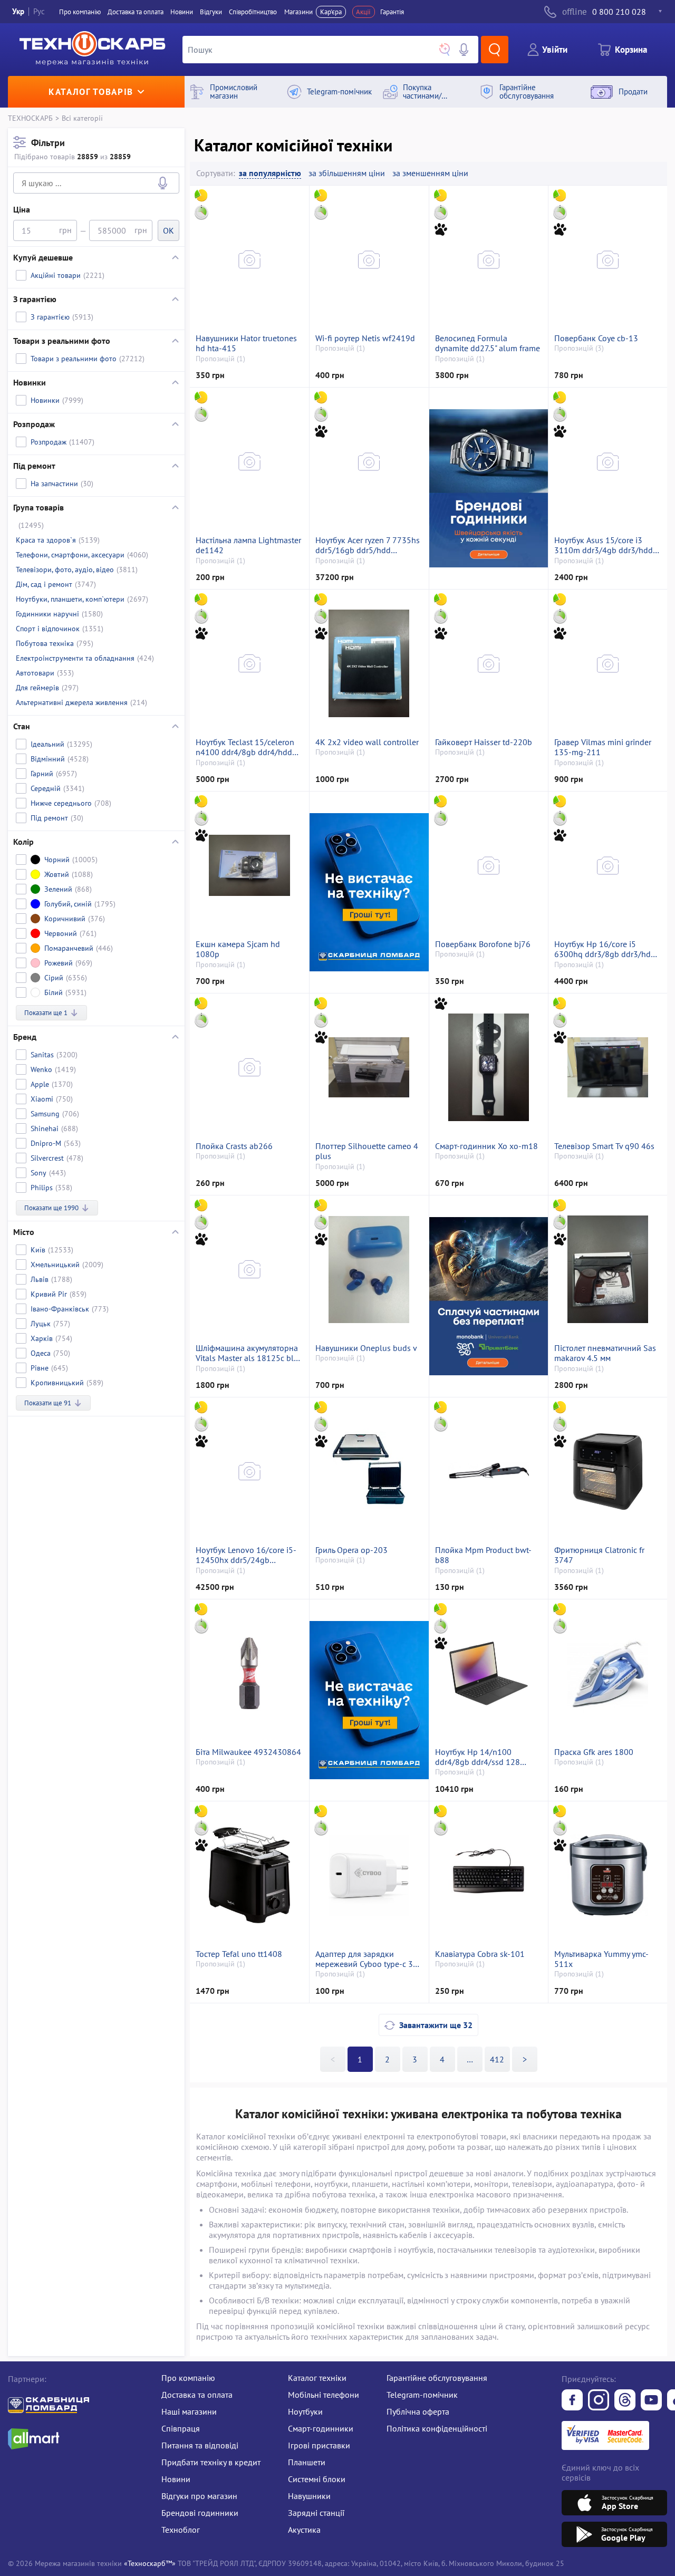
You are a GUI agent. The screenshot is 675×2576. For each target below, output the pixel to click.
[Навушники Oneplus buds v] (369, 1269)
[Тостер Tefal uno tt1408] (249, 1875)
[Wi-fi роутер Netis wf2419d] (369, 259)
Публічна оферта (418, 2411)
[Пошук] (495, 50)
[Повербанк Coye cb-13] (608, 259)
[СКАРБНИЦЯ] (369, 892)
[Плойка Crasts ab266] (249, 1067)
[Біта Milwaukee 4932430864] (249, 1673)
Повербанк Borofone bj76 (483, 944)
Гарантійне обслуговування (437, 2378)
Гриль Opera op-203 (351, 1550)
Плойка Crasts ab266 (234, 1146)
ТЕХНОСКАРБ (30, 118)
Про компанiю (80, 12)
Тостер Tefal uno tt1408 (239, 1954)
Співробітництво (253, 12)
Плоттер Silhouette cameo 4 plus (367, 1151)
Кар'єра (331, 12)
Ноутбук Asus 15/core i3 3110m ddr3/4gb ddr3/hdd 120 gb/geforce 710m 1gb (604, 545)
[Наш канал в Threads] (625, 2401)
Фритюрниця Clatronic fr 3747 (599, 1555)
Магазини (298, 12)
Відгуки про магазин (199, 2496)
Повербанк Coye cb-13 (596, 338)
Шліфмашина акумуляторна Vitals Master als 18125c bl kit (247, 1353)
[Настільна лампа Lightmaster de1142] (249, 461)
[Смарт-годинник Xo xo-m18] (489, 1067)
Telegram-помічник (422, 2395)
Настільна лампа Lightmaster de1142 (248, 545)
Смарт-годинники (321, 2428)
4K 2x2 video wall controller (367, 742)
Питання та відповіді (200, 2445)
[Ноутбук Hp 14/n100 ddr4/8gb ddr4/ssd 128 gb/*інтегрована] (489, 1673)
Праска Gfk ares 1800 (594, 1752)
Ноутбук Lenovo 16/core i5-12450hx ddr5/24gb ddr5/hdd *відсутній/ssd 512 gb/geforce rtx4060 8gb (248, 1555)
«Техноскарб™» (150, 2563)
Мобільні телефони (324, 2395)
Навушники (309, 2496)
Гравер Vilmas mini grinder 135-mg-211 (603, 747)
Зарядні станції (316, 2513)
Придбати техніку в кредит (211, 2462)
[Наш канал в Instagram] (599, 2401)
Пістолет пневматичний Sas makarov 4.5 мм (605, 1353)
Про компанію (188, 2378)
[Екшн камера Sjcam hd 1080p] (249, 865)
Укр (18, 11)
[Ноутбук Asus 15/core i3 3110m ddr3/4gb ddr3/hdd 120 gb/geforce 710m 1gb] (608, 461)
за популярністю (270, 173)
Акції (363, 12)
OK (168, 230)
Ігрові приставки (319, 2445)
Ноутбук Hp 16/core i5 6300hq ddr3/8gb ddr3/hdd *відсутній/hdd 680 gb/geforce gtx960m (605, 949)
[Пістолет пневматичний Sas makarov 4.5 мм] (608, 1269)
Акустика (304, 2530)
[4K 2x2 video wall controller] (369, 663)
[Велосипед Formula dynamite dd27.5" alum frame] (489, 259)
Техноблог (181, 2530)
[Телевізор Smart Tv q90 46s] (608, 1067)
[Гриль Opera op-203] (369, 1471)
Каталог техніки (317, 2378)
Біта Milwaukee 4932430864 (248, 1752)
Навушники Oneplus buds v (366, 1348)
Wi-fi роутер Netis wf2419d (365, 338)
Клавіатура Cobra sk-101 (480, 1954)
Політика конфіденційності (437, 2428)
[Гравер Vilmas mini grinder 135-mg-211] (608, 663)
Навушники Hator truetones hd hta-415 (246, 343)
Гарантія (392, 12)
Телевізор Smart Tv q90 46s (604, 1146)
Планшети (307, 2462)
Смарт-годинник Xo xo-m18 (486, 1146)
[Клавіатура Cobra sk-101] (489, 1875)
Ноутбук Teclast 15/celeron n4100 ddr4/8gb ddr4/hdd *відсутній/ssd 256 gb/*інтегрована (245, 747)
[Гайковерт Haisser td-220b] (489, 663)
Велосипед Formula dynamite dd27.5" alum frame (488, 343)
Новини (182, 12)
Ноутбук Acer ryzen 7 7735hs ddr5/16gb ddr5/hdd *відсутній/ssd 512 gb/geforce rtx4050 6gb (368, 545)
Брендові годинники (200, 2513)
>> (470, 2059)
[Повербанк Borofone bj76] (489, 865)
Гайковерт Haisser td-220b (484, 742)
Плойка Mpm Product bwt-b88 (483, 1555)
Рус (39, 11)
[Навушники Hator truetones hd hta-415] (249, 259)
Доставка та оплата (136, 12)
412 (497, 2059)
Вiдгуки (211, 12)
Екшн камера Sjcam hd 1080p (238, 949)
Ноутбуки (305, 2411)
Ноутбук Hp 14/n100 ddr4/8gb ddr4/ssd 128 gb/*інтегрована (478, 1757)
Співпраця (181, 2428)
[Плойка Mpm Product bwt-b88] (489, 1471)
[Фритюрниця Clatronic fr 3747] (608, 1471)
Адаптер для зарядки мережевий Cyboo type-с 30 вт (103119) (367, 1959)
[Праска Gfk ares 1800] (608, 1673)
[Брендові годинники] (488, 488)
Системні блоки (317, 2479)
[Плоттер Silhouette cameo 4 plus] (369, 1067)
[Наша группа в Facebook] (572, 2401)
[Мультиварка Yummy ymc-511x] (608, 1875)
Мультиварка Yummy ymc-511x (601, 1959)
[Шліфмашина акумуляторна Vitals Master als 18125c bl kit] (249, 1269)
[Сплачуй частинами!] (488, 1296)
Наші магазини (189, 2411)
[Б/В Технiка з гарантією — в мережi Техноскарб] (651, 2401)
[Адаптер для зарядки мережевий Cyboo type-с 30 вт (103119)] (369, 1875)
